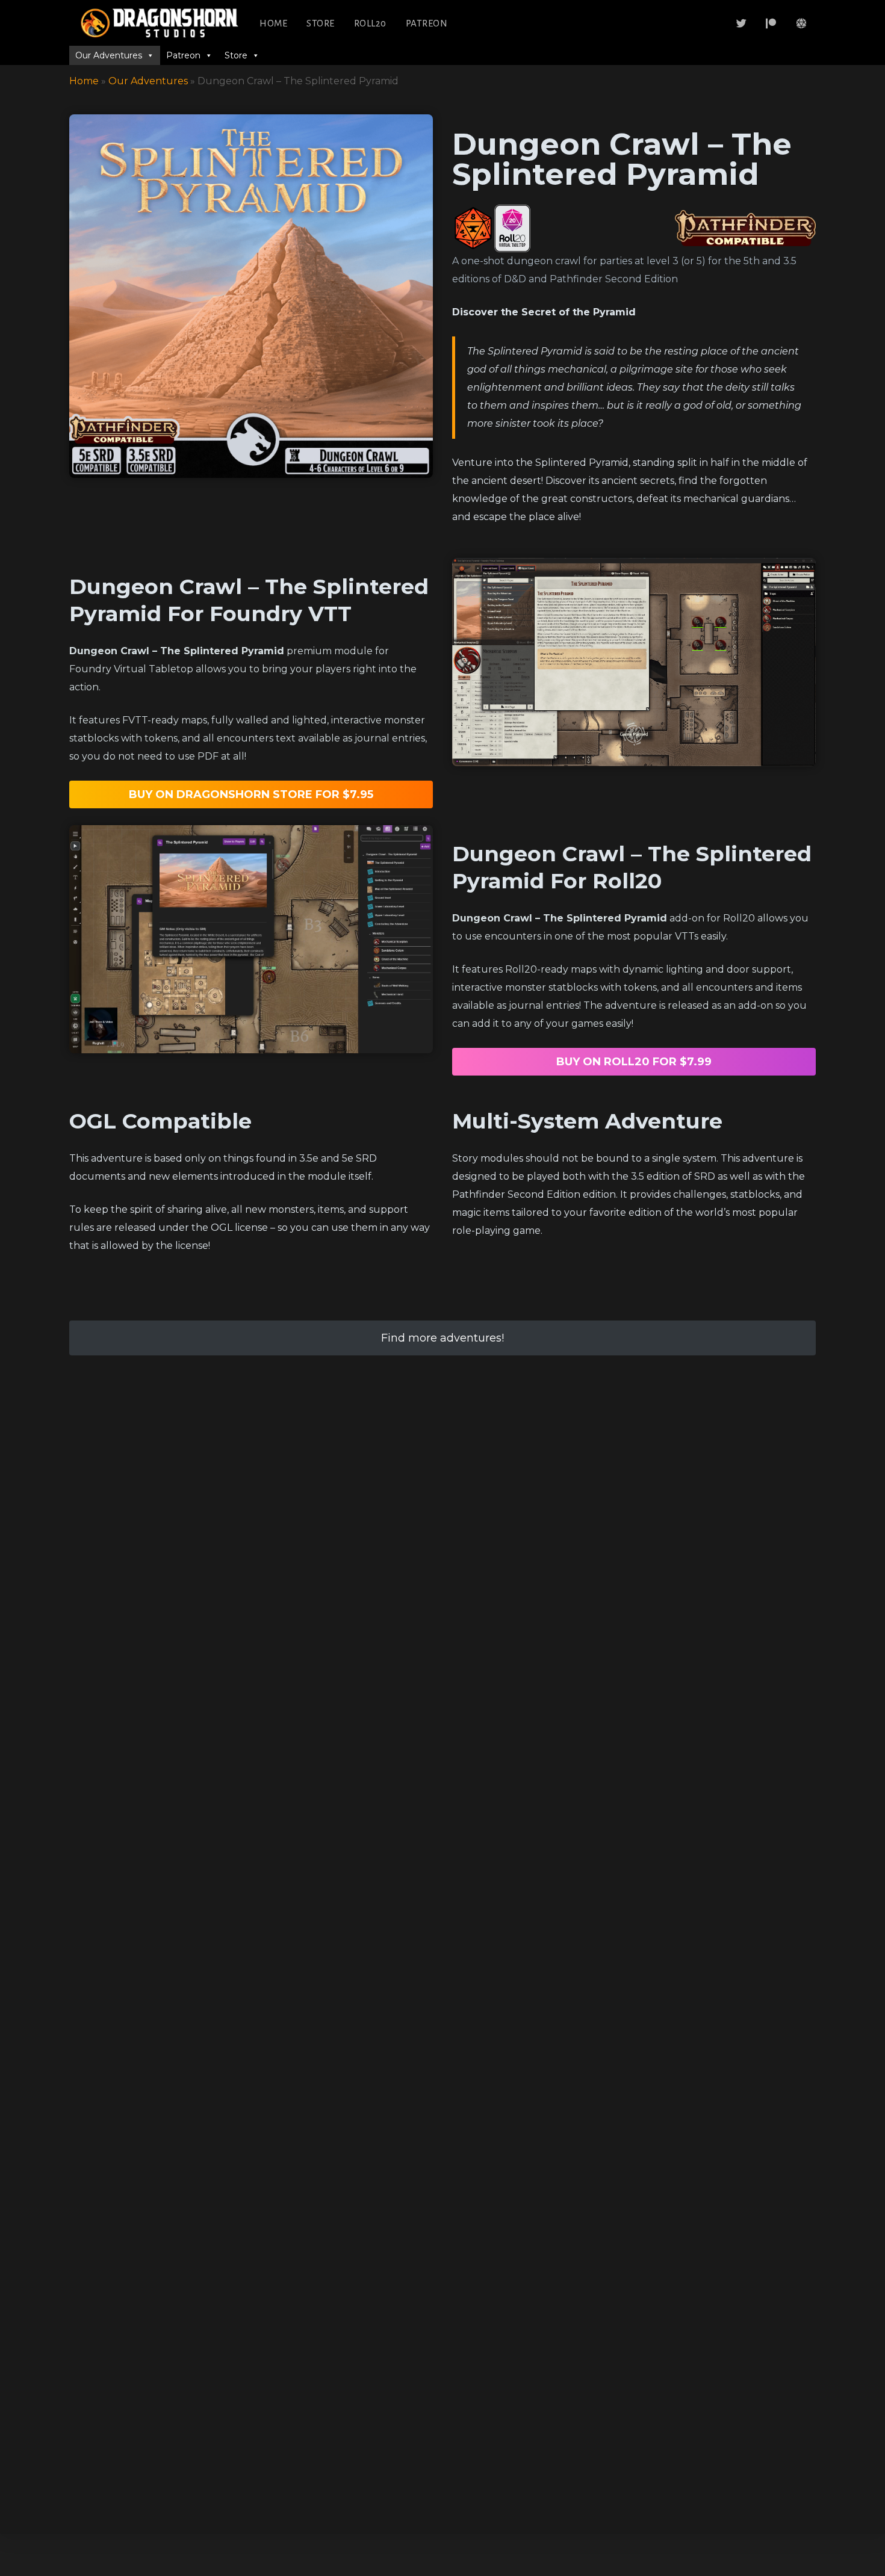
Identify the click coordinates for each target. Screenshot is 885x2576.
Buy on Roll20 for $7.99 (634, 1062)
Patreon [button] (183, 55)
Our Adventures (148, 81)
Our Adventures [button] (109, 55)
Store (321, 23)
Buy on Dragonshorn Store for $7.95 (251, 794)
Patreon (427, 23)
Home (273, 23)
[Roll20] (801, 23)
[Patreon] (771, 23)
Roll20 (370, 23)
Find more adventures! (442, 1338)
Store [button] (236, 55)
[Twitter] (742, 23)
